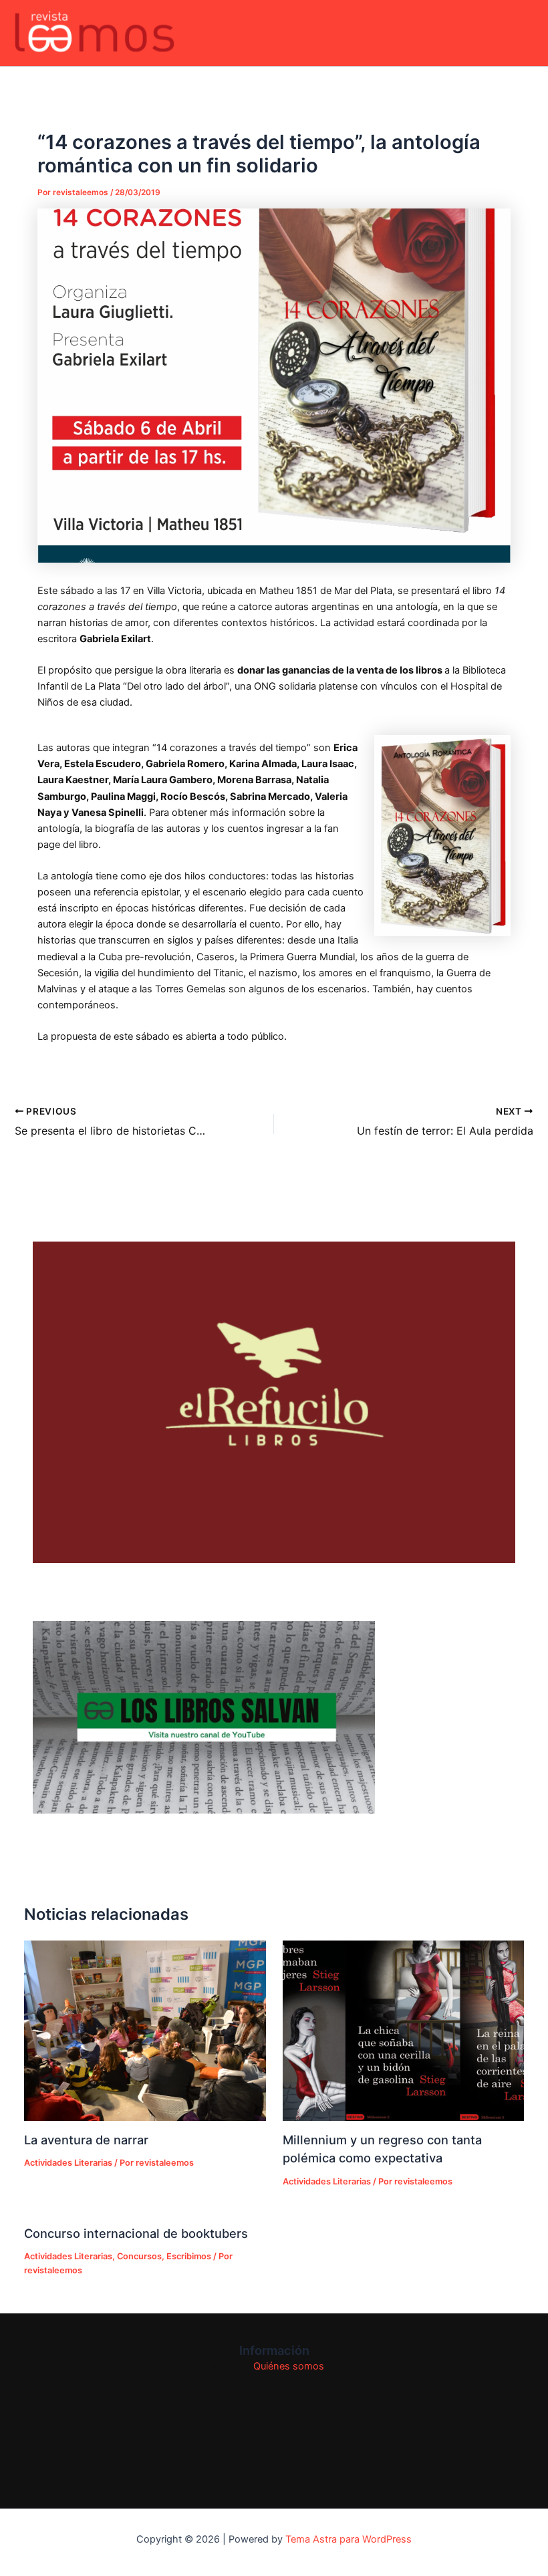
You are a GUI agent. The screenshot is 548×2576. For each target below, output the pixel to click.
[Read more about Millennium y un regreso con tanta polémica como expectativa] (403, 2031)
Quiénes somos (289, 2366)
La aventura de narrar (86, 2140)
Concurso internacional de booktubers (136, 2233)
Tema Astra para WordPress (349, 2539)
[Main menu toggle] (521, 33)
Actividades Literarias (68, 2163)
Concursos (139, 2256)
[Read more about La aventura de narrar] (145, 2031)
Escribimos (189, 2256)
